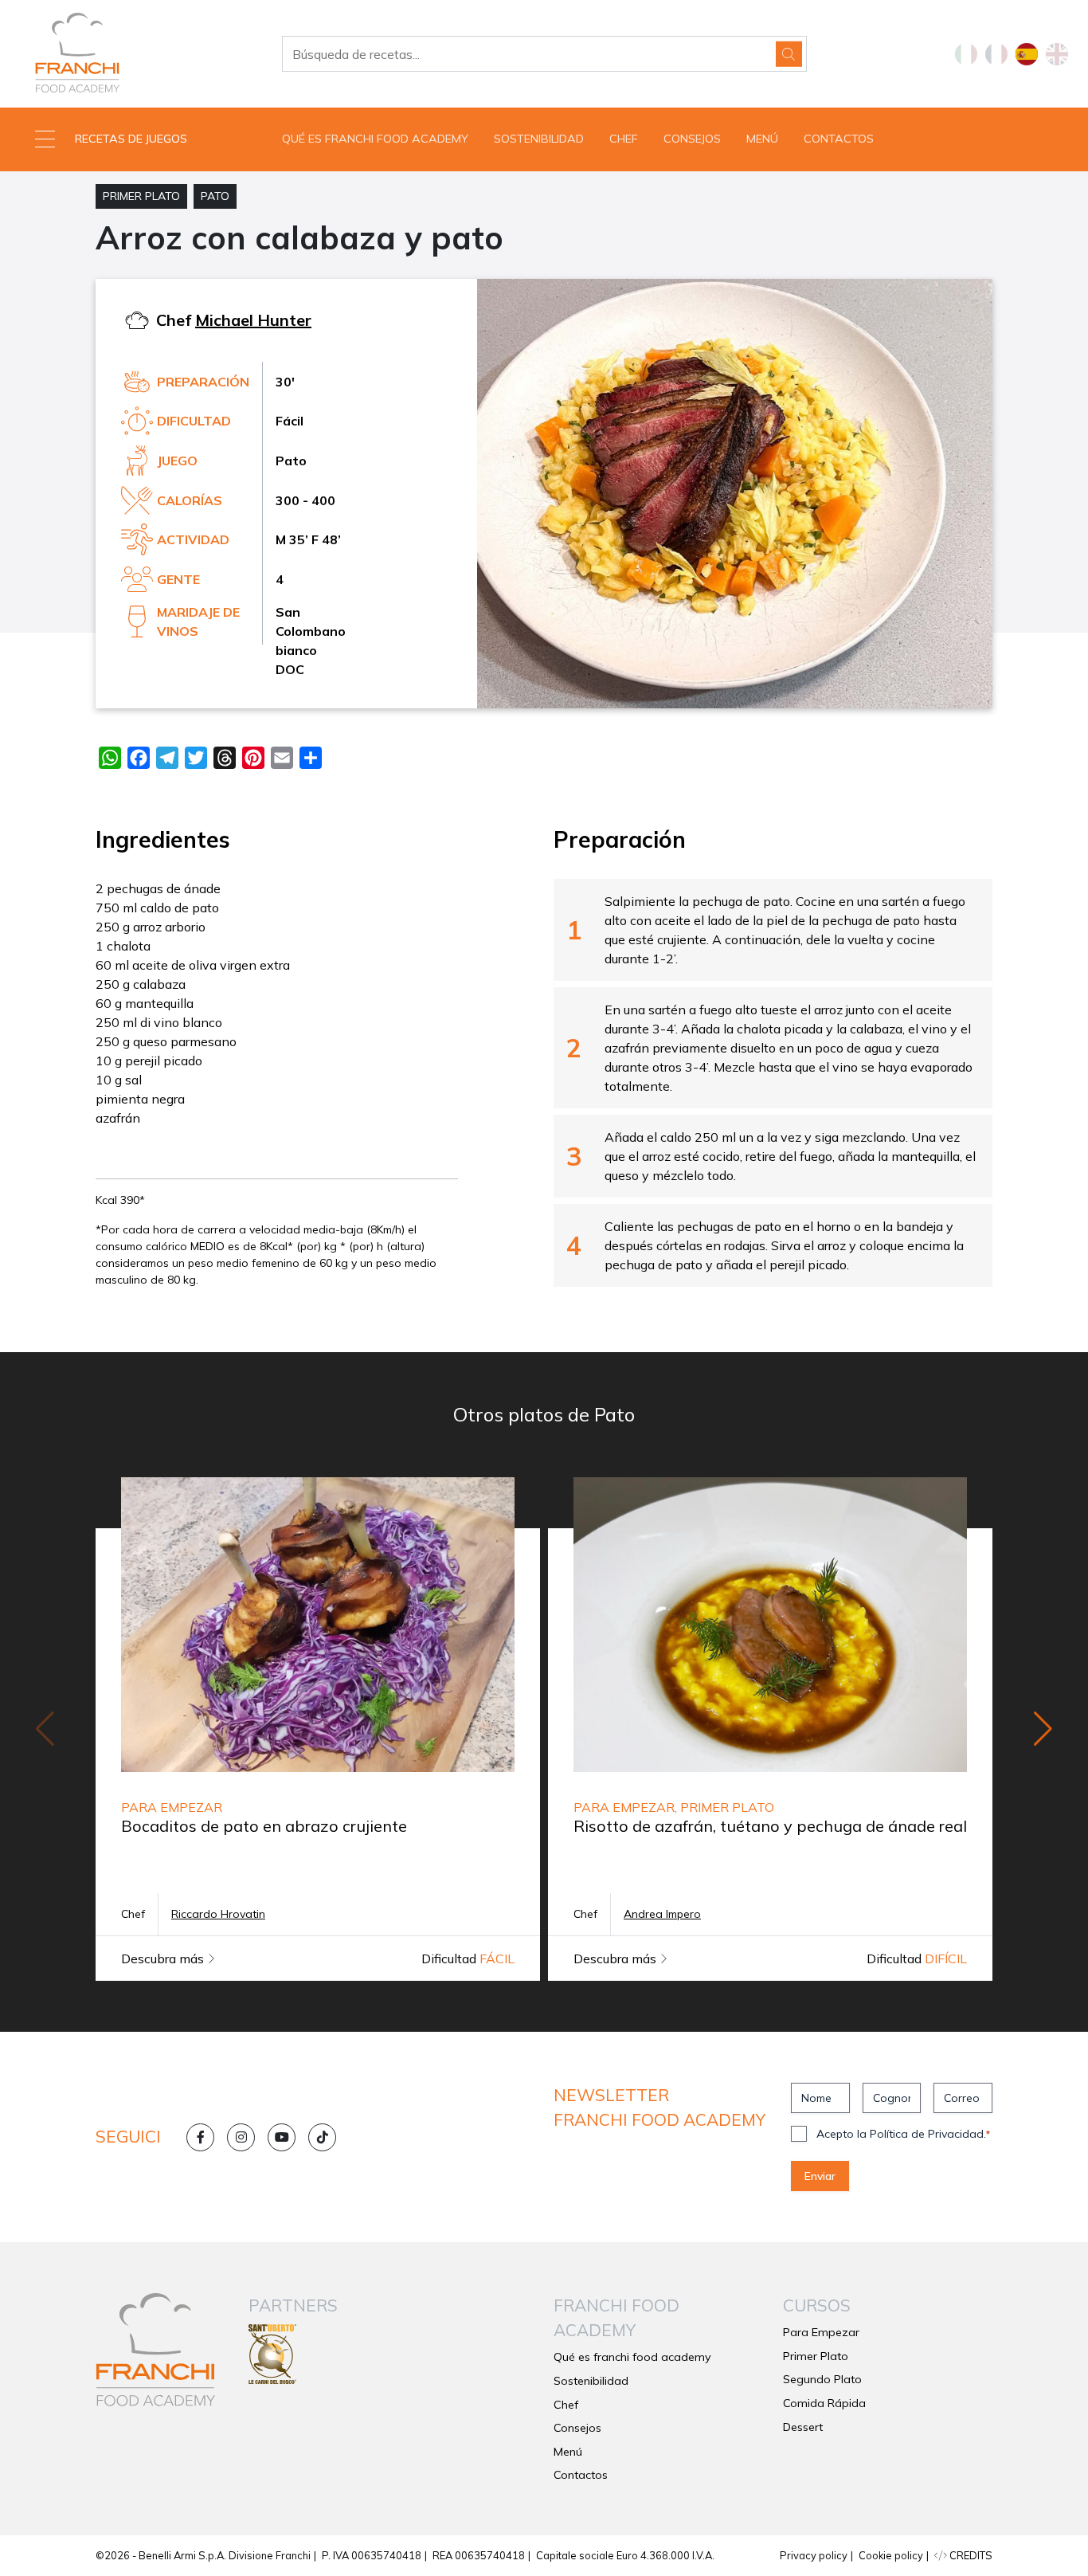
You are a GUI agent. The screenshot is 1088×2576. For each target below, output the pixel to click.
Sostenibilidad (539, 139)
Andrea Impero (662, 1914)
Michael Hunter (253, 320)
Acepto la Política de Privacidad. (903, 2134)
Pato (215, 196)
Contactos (839, 139)
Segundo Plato (822, 2379)
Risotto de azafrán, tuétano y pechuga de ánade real (770, 1826)
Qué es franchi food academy (375, 139)
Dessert (803, 2427)
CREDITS (970, 2555)
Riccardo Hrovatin (218, 1914)
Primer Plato (141, 196)
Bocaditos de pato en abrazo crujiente (264, 1826)
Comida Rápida (824, 2403)
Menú (762, 139)
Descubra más (164, 1958)
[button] (136, 139)
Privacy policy (814, 2555)
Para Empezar (821, 2332)
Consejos (692, 139)
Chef (624, 139)
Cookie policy (891, 2555)
